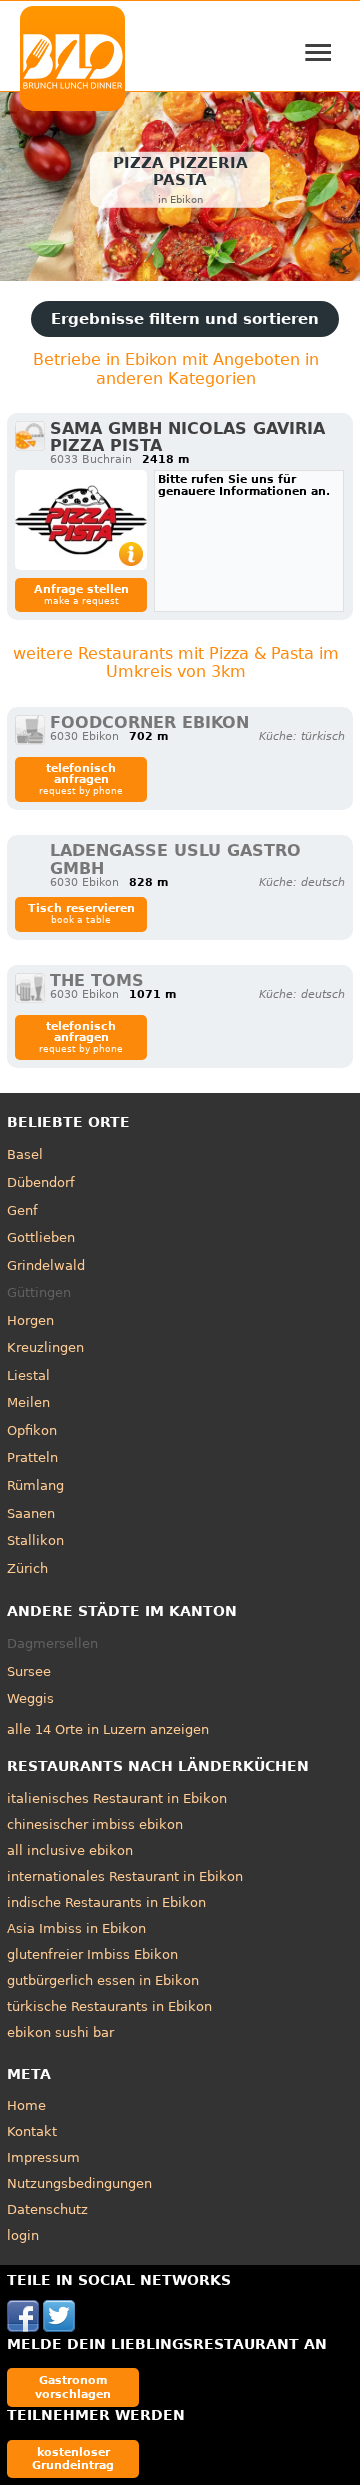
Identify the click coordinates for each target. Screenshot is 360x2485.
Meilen (28, 1402)
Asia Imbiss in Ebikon (76, 1928)
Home (26, 2105)
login (23, 2235)
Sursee (29, 1671)
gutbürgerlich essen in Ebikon (103, 1980)
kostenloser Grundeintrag (73, 2458)
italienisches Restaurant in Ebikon (117, 1798)
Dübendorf (41, 1182)
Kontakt (32, 2131)
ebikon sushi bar (60, 2032)
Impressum (43, 2157)
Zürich (27, 1568)
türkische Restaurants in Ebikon (109, 2006)
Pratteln (32, 1457)
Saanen (31, 1513)
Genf (22, 1210)
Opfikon (32, 1430)
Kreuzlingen (45, 1347)
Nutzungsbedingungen (79, 2183)
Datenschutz (47, 2209)
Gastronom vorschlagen (73, 2386)
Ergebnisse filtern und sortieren (185, 319)
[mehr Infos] (81, 520)
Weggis (30, 1698)
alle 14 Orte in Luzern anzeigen (108, 1729)
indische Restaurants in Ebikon (106, 1902)
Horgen (30, 1320)
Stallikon (35, 1540)
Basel (25, 1154)
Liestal (28, 1375)
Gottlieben (41, 1237)
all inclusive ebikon (70, 1850)
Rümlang (35, 1485)
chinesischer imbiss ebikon (95, 1824)
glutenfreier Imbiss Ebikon (92, 1954)
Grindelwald (46, 1265)
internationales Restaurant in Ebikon (125, 1876)
